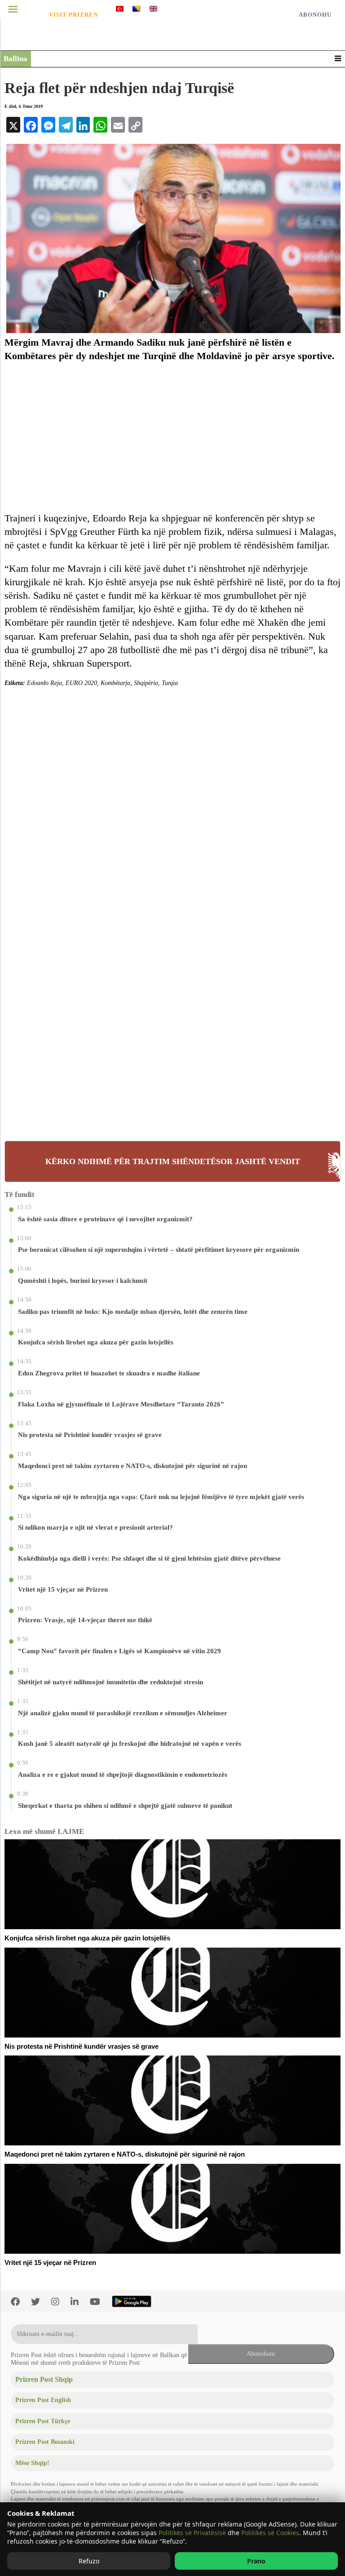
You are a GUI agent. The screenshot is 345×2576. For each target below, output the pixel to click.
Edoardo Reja (44, 683)
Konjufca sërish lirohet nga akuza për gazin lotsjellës (87, 1938)
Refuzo (89, 2561)
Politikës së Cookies (270, 2533)
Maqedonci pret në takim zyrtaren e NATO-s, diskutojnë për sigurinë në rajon (125, 2154)
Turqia (170, 683)
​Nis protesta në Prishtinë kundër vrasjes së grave (82, 2047)
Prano (256, 2561)
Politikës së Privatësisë (192, 2533)
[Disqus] (172, 798)
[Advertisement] (172, 437)
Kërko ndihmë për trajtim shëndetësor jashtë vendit (173, 1161)
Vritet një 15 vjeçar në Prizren (50, 2263)
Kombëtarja (115, 683)
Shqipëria (146, 683)
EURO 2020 (81, 683)
